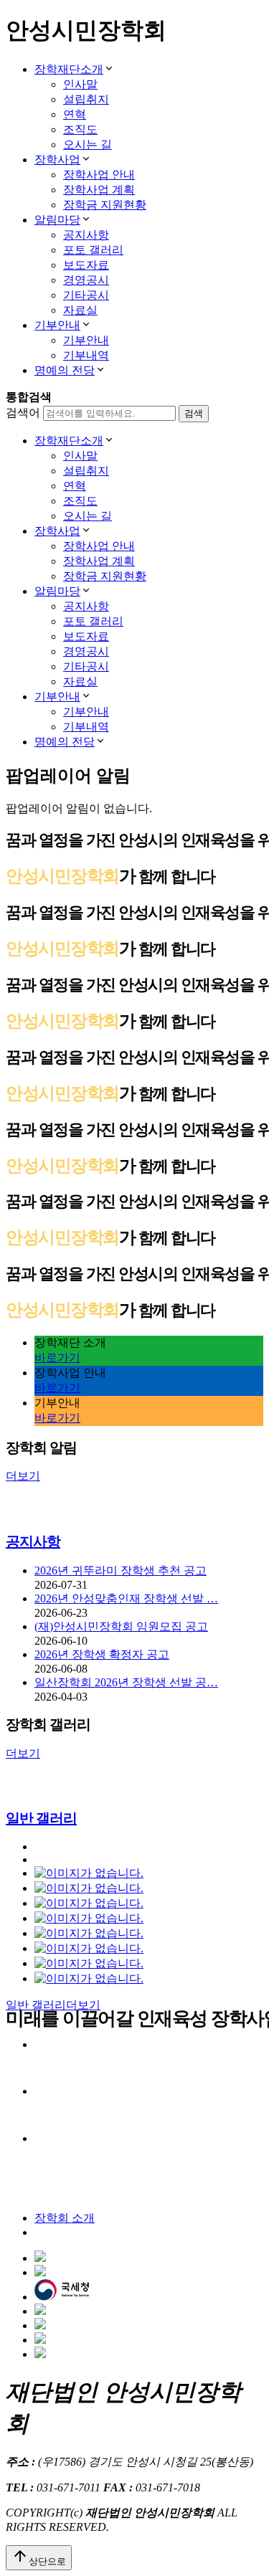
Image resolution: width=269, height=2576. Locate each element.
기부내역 (86, 355)
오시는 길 (88, 144)
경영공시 (86, 280)
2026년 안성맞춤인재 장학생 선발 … (126, 1598)
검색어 (23, 413)
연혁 (75, 114)
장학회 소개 (65, 2218)
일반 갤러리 (41, 1818)
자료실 (80, 310)
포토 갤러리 (93, 250)
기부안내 (57, 325)
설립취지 (86, 99)
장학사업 (57, 160)
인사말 (80, 84)
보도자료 (86, 265)
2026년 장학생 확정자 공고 (102, 1654)
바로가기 (57, 1358)
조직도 (80, 129)
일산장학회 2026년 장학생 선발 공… (126, 1682)
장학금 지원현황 (105, 205)
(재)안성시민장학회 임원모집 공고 (121, 1626)
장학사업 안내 (99, 175)
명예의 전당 (65, 370)
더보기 (23, 1476)
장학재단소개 (69, 69)
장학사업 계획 (99, 190)
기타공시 (86, 295)
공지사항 (86, 235)
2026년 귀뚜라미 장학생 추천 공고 (121, 1570)
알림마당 (57, 220)
